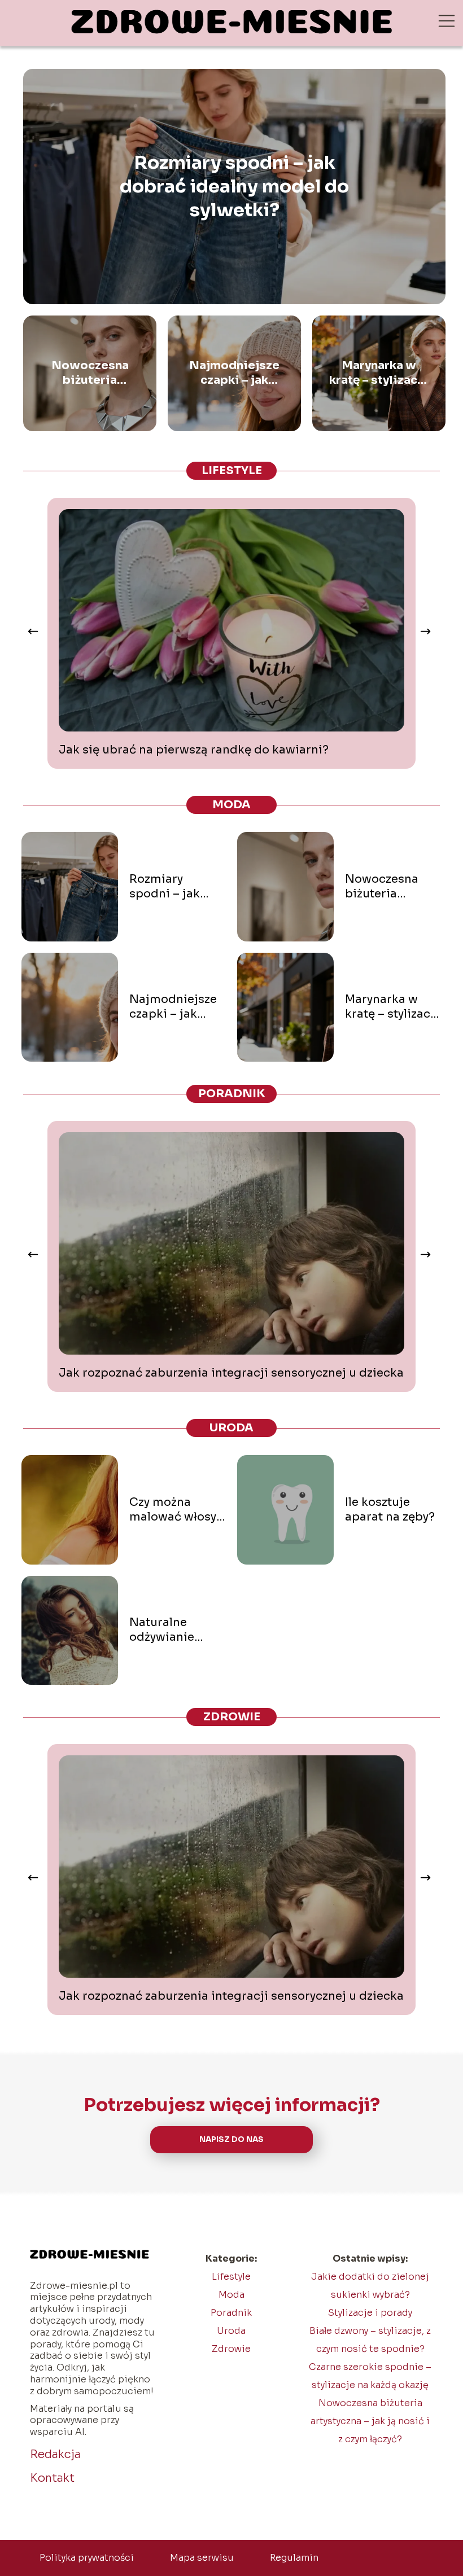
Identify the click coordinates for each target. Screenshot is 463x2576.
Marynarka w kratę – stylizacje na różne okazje (379, 373)
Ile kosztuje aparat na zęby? (390, 1510)
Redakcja (55, 2454)
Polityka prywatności (87, 2558)
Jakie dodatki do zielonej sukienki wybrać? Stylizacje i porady (370, 2295)
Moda (231, 805)
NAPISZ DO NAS (231, 2139)
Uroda (231, 1428)
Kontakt (52, 2478)
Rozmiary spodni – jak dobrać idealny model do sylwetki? (234, 186)
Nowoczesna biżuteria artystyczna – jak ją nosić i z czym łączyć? (90, 373)
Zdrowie (232, 1717)
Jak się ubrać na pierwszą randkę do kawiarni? (194, 750)
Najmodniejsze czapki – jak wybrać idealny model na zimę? (235, 373)
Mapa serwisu (202, 2558)
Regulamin (294, 2558)
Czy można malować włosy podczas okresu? (173, 1510)
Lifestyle (232, 470)
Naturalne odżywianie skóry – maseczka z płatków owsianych (162, 1630)
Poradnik (232, 1094)
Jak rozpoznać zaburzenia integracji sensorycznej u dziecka (231, 1373)
